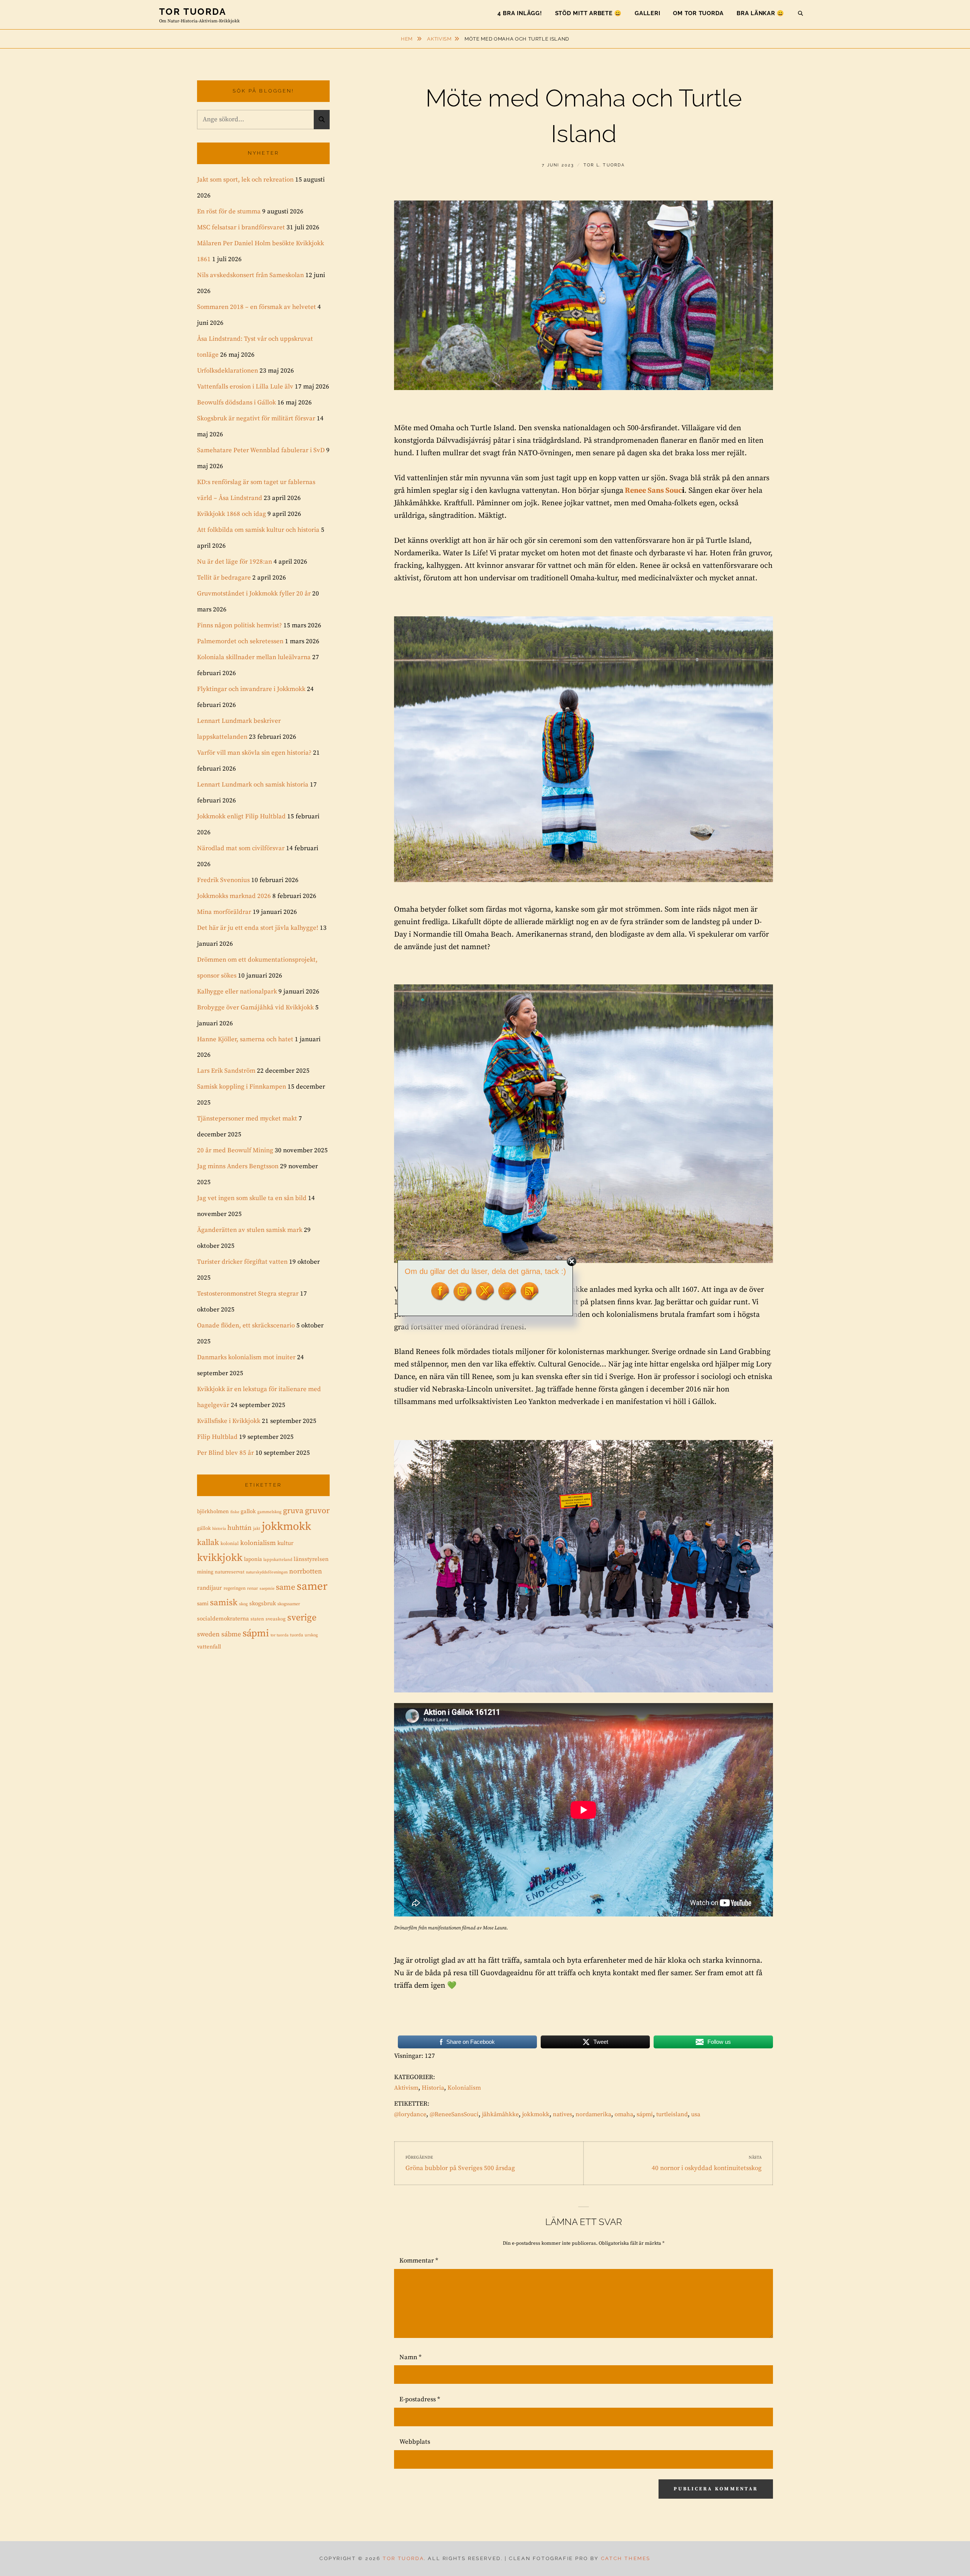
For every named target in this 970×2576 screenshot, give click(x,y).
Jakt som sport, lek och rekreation (245, 180)
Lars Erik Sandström (226, 1071)
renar (253, 1588)
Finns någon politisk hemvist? (239, 625)
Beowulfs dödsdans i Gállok (236, 403)
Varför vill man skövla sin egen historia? (254, 753)
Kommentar (419, 2261)
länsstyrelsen (311, 1559)
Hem (408, 39)
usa (696, 2114)
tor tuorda (279, 1635)
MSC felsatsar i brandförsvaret (241, 227)
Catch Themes (626, 2558)
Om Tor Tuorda (698, 13)
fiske (235, 1512)
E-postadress (420, 2399)
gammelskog (269, 1512)
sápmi (645, 2114)
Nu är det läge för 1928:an (235, 562)
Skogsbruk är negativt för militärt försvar (256, 418)
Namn (410, 2357)
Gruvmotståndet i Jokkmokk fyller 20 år (254, 594)
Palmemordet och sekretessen (240, 641)
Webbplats (415, 2442)
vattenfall (209, 1647)
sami (203, 1604)
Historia (433, 2088)
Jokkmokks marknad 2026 (234, 896)
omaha (624, 2114)
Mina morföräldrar (224, 912)
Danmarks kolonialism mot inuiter (246, 1357)
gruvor (317, 1511)
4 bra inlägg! (520, 13)
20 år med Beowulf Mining (235, 1150)
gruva (293, 1511)
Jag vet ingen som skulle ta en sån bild (252, 1198)
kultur (286, 1543)
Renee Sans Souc (653, 491)
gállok (204, 1528)
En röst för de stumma (229, 212)
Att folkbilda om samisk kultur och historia (258, 530)
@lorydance (410, 2114)
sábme (231, 1634)
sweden (208, 1634)
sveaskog (276, 1619)
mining (205, 1572)
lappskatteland (278, 1560)
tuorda (296, 1635)
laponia (253, 1559)
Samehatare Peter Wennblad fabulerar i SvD (261, 450)
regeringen (235, 1588)
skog (243, 1604)
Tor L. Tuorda (604, 165)
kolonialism (258, 1543)
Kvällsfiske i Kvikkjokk (229, 1421)
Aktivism (439, 39)
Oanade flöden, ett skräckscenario (246, 1326)
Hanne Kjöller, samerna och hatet (245, 1039)
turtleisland (672, 2114)
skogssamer (289, 1604)
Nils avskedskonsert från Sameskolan (250, 275)
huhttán (239, 1528)
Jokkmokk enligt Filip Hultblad (241, 816)
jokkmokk (536, 2114)
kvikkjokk (220, 1558)
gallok (248, 1511)
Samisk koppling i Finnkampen (242, 1087)
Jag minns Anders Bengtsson (238, 1166)
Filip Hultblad (217, 1437)
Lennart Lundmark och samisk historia (253, 785)
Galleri (647, 13)
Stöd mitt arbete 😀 (589, 13)
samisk (224, 1603)
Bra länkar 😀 (760, 13)
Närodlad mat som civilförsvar (241, 848)
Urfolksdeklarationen (228, 371)
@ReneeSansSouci (454, 2114)
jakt (257, 1529)
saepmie (267, 1589)
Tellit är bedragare (224, 578)
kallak (208, 1543)
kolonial (230, 1543)
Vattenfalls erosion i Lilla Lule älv (245, 387)
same (286, 1587)
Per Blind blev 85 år (225, 1453)
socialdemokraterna (223, 1619)
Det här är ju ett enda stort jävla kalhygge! (258, 928)
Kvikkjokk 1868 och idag (232, 514)
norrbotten (306, 1572)
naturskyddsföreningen (267, 1572)
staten (257, 1619)
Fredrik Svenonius (223, 880)
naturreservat (230, 1572)
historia (219, 1529)
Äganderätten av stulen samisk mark (250, 1230)
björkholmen (213, 1512)
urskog (311, 1635)
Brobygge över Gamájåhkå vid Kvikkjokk (255, 1008)
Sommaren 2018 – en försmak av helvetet (257, 307)
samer (312, 1586)
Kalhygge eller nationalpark (237, 992)
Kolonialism (464, 2088)
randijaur (210, 1588)
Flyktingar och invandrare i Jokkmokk (251, 689)
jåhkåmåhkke (500, 2114)
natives (562, 2114)
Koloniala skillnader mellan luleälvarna (254, 657)
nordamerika (593, 2114)
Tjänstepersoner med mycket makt (247, 1119)
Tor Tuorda (193, 12)
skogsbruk (263, 1604)
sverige (302, 1618)
